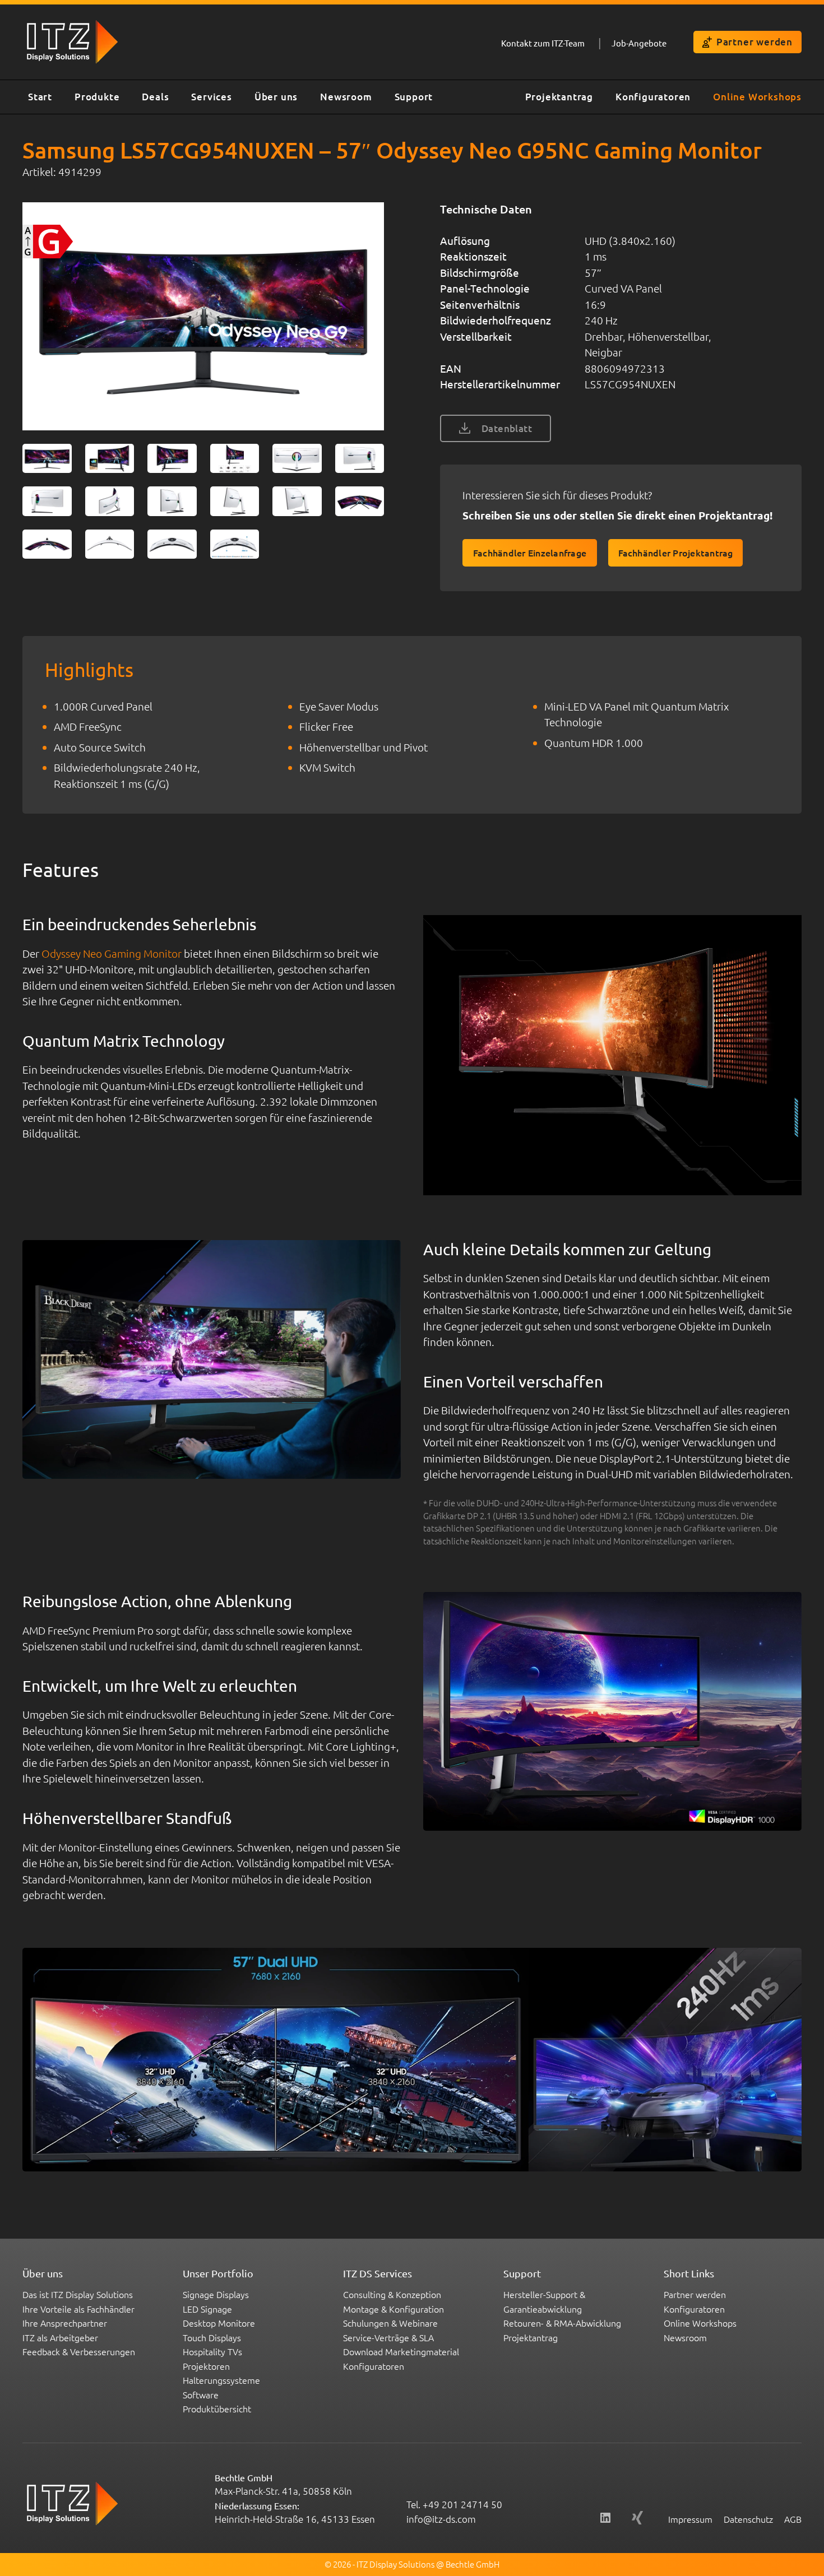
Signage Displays (216, 2294)
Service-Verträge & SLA (388, 2337)
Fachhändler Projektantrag (676, 553)
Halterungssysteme (221, 2380)
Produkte (97, 97)
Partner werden (754, 42)
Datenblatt (507, 428)
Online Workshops (757, 97)
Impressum (690, 2519)
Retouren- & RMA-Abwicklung (562, 2323)
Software (201, 2394)
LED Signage (207, 2309)
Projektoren (206, 2366)
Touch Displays (212, 2337)
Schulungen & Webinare (390, 2323)
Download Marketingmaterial (401, 2351)
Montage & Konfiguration (394, 2309)
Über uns (276, 97)
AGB (793, 2519)
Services (211, 97)
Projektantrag (559, 97)
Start (40, 97)
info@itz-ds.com (441, 2519)
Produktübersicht (217, 2408)
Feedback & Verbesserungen (79, 2351)
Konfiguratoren (653, 97)
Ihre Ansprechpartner (65, 2323)
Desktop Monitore (219, 2323)
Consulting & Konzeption (392, 2294)
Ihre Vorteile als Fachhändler (78, 2309)
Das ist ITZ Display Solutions (78, 2294)
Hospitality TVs (212, 2351)
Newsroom (346, 97)
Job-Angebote (639, 43)
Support (414, 97)
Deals (155, 97)
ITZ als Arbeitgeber (60, 2337)
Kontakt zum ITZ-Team (543, 43)
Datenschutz (748, 2519)
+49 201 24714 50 (462, 2504)
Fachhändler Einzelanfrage (530, 553)
